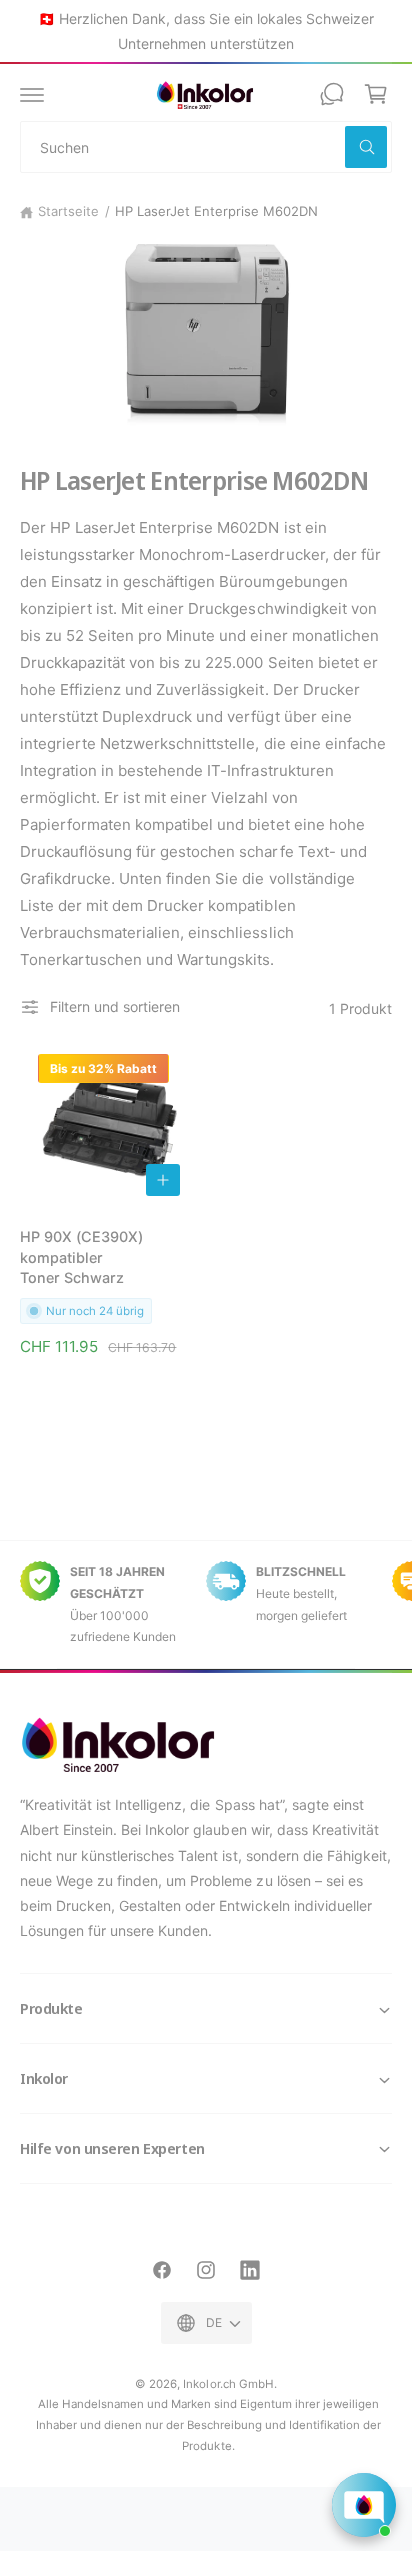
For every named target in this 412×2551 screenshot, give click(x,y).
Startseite (68, 211)
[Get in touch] (332, 94)
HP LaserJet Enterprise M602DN (216, 211)
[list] (206, 1604)
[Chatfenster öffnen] (364, 2505)
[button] (32, 94)
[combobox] (206, 147)
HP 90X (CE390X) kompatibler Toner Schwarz (81, 1256)
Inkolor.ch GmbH (228, 2384)
